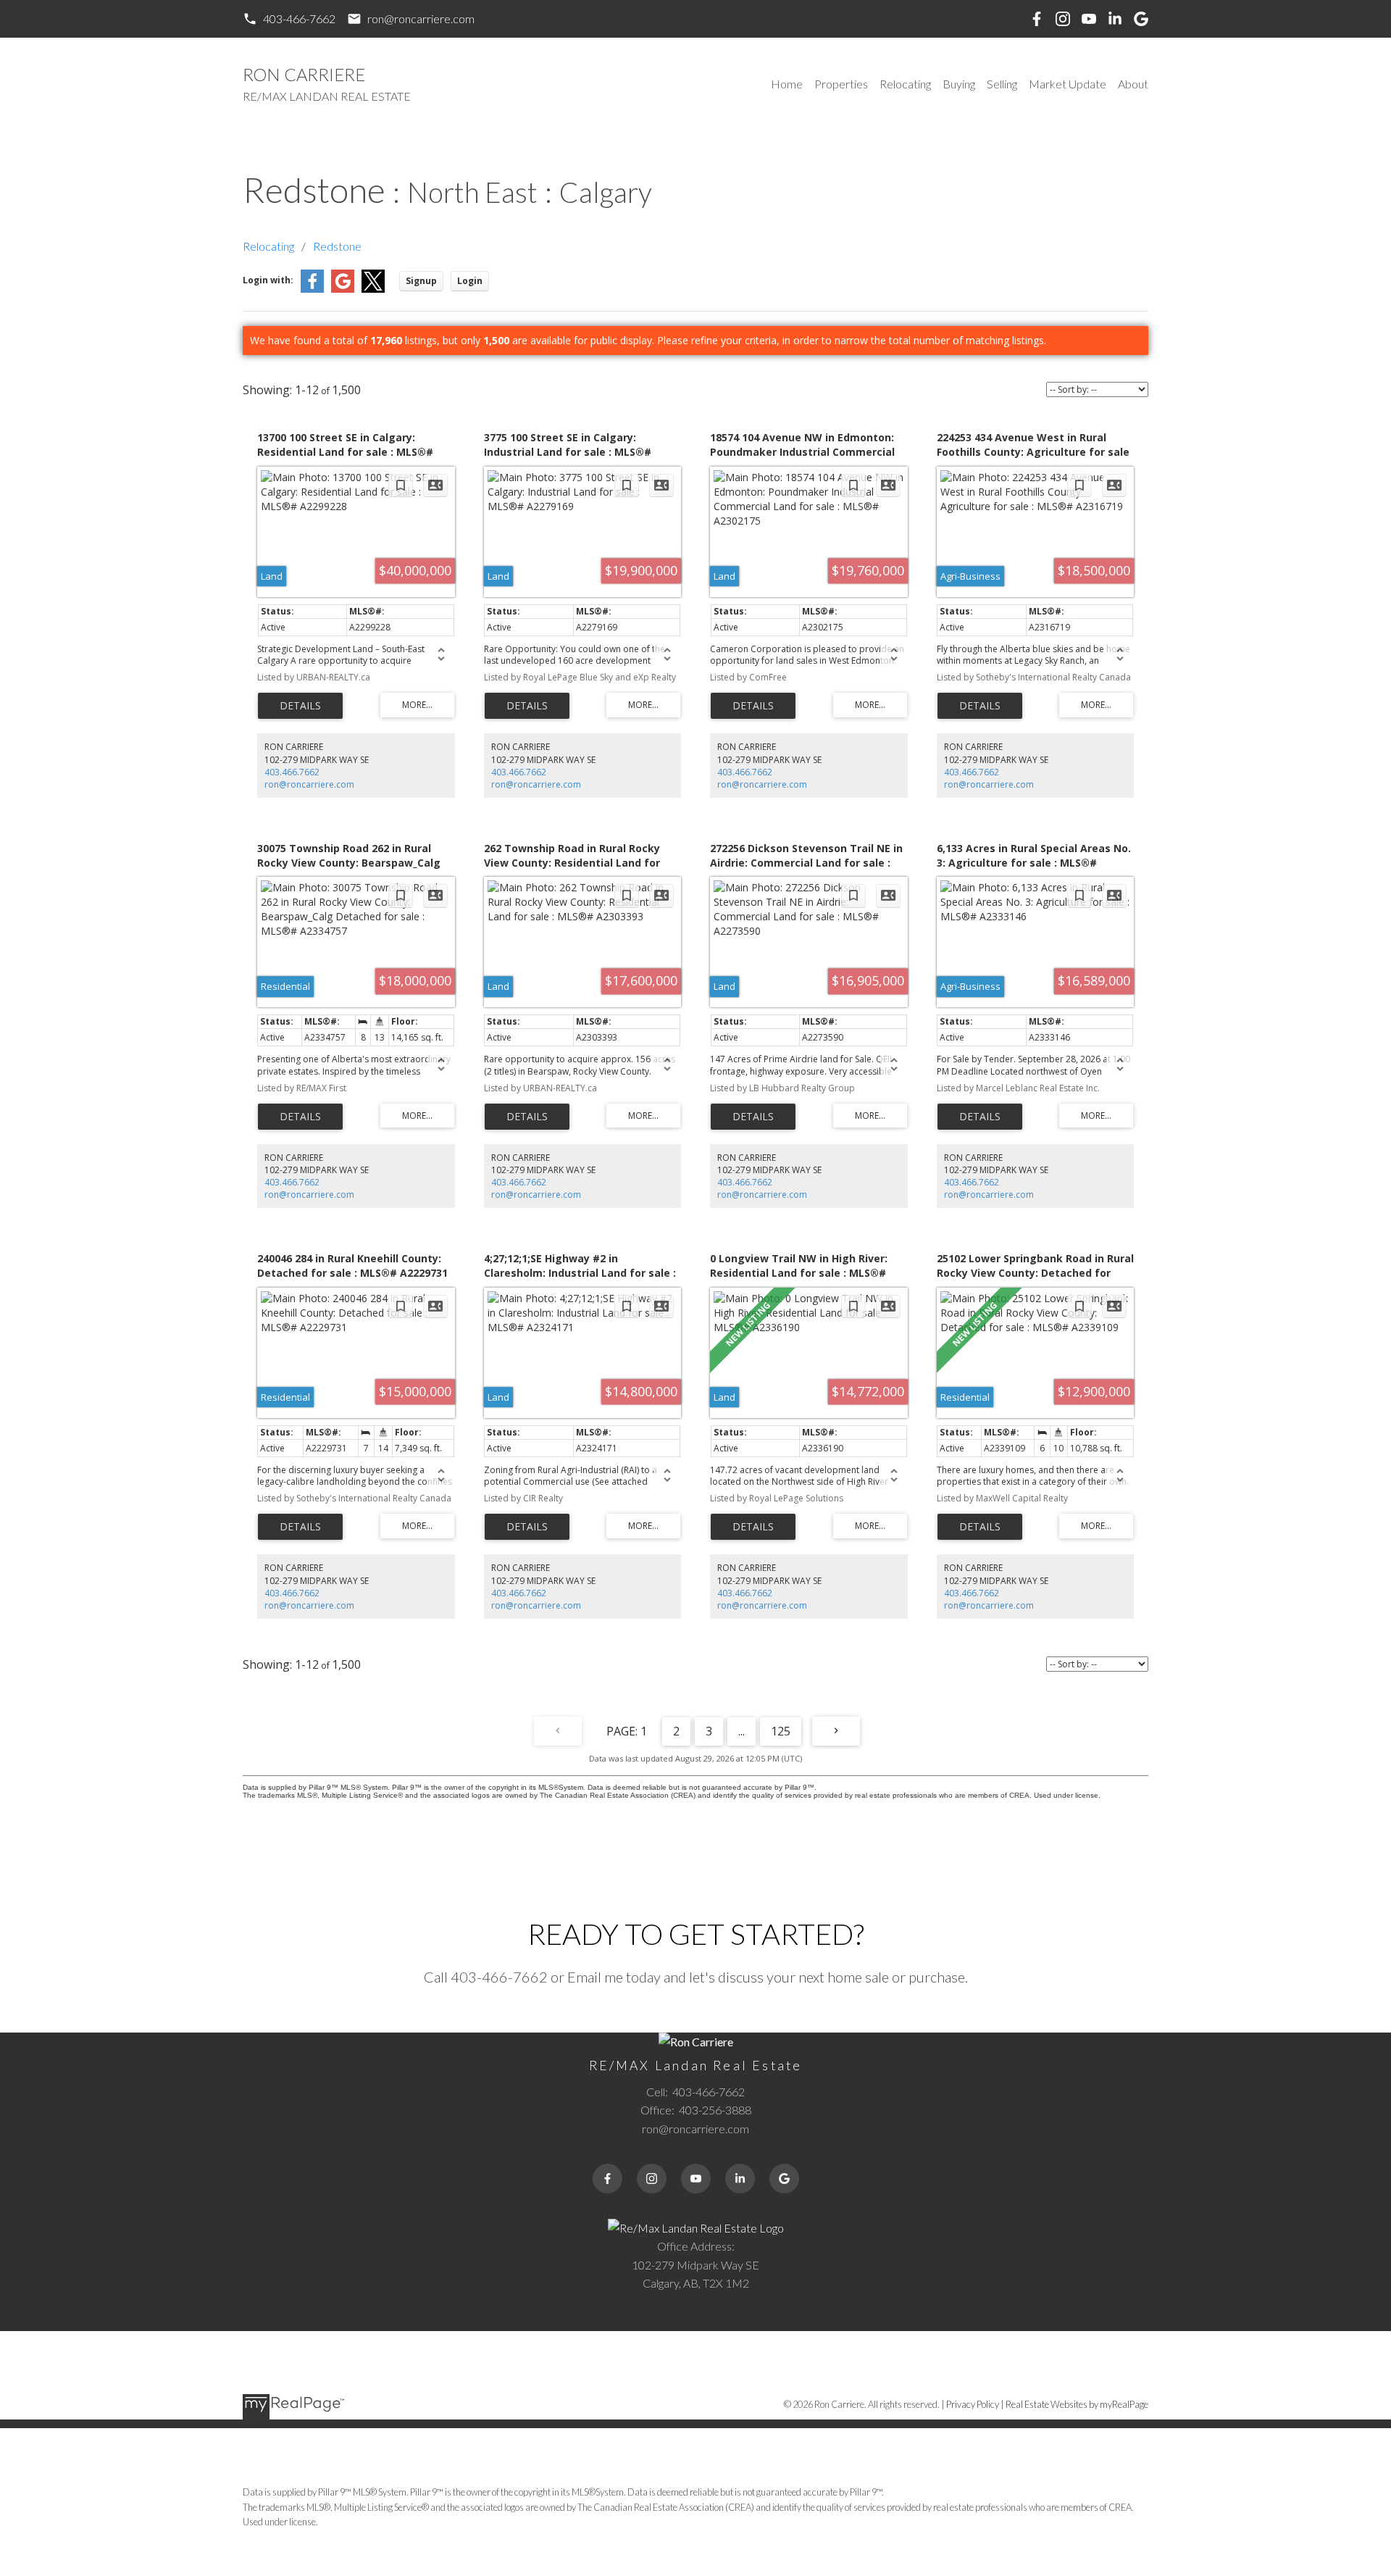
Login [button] (470, 281)
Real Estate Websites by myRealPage (1077, 2404)
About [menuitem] (1133, 84)
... (742, 1731)
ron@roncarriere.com (421, 18)
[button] (289, 19)
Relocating (268, 246)
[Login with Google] (343, 289)
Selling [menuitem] (1002, 84)
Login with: (268, 280)
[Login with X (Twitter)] (373, 289)
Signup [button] (421, 281)
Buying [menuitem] (959, 84)
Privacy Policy (973, 2404)
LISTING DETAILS (300, 706)
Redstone (337, 246)
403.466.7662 (292, 772)
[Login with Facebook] (312, 289)
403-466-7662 (299, 18)
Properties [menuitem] (841, 84)
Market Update (1068, 84)
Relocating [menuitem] (905, 84)
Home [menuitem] (787, 84)
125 (781, 1731)
